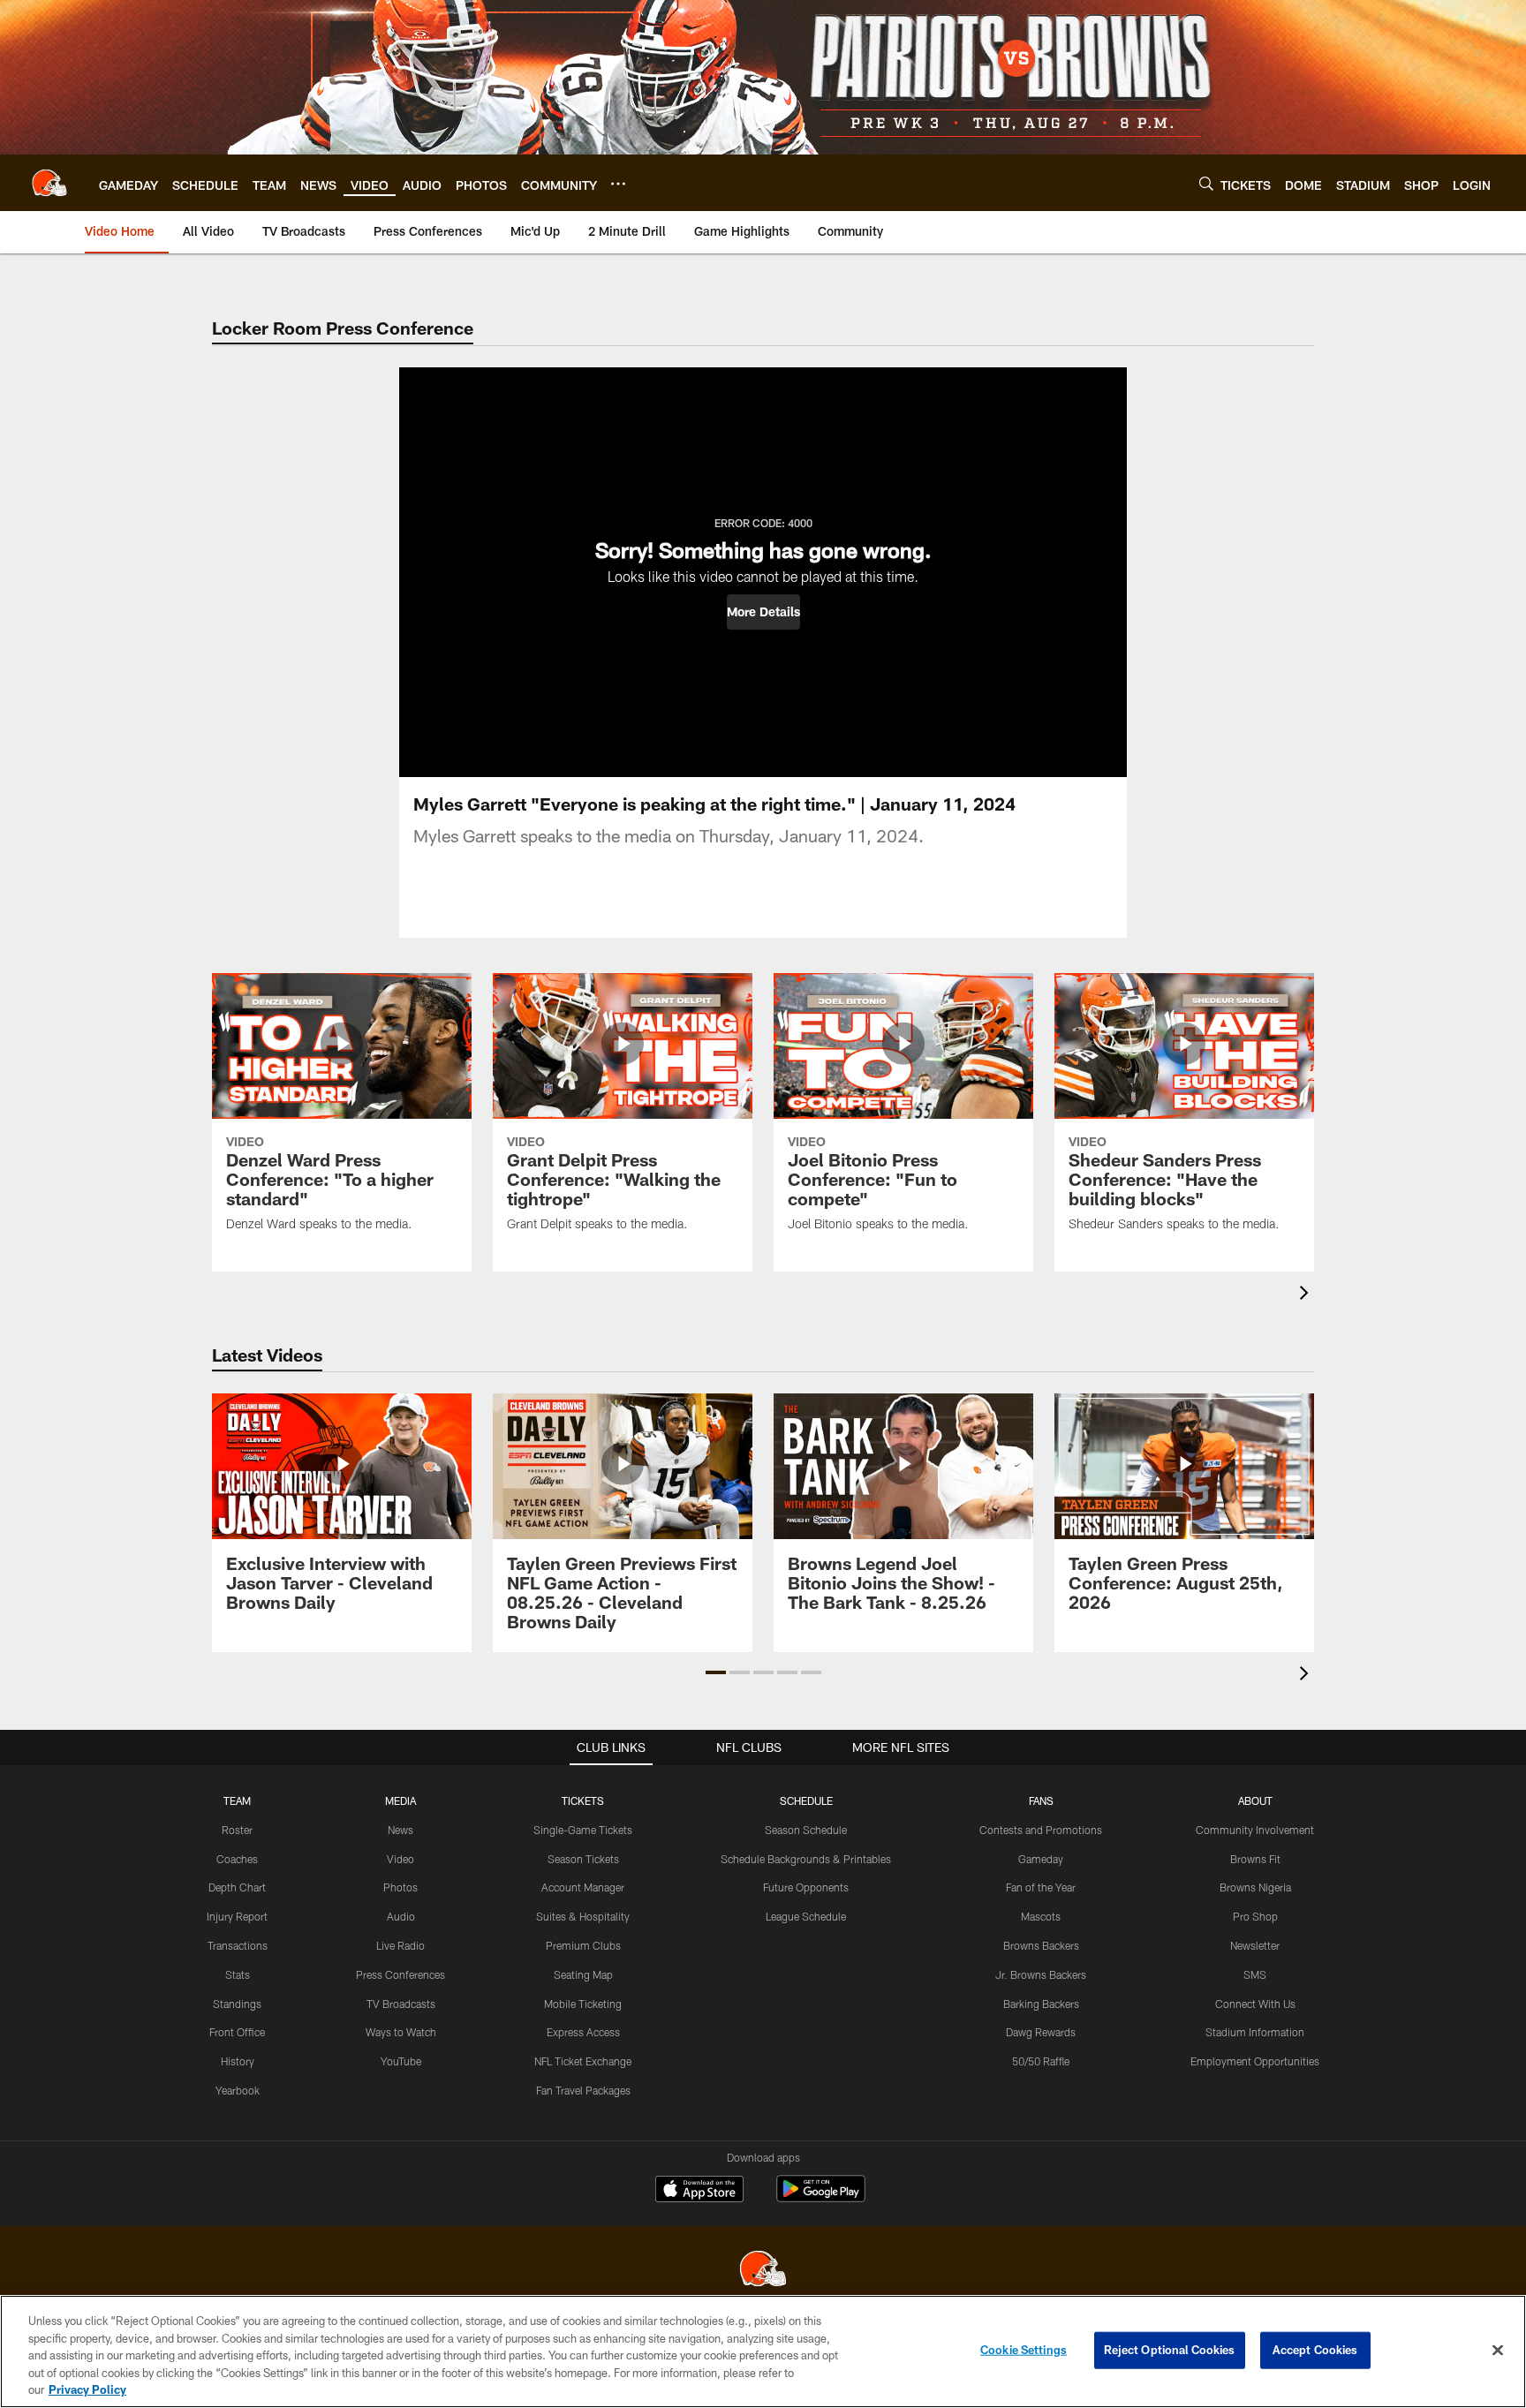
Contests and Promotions (1041, 1830)
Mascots (1041, 1916)
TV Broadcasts (401, 2004)
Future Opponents (806, 1887)
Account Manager (583, 1887)
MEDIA (400, 1800)
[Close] (1498, 2351)
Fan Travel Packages (583, 2090)
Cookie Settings (1024, 2350)
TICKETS (583, 1800)
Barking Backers (1041, 2004)
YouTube (401, 2061)
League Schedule (806, 1916)
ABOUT (1255, 1800)
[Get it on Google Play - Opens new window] (821, 2197)
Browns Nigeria (1255, 1887)
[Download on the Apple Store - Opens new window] (699, 2191)
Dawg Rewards (1041, 2032)
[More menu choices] (618, 184)
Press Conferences (400, 1974)
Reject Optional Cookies (1170, 2350)
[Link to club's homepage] (49, 183)
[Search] (1206, 183)
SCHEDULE (806, 1800)
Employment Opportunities (1255, 2061)
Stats (238, 1974)
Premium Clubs (583, 1945)
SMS (1255, 1974)
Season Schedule (806, 1830)
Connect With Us (1255, 2004)
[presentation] (1307, 1295)
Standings (237, 2004)
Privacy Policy (87, 2389)
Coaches (237, 1859)
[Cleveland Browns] (763, 2271)
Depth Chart (237, 1887)
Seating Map (583, 1974)
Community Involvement (1255, 1830)
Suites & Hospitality (583, 1916)
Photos (400, 1887)
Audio (401, 1916)
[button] (763, 612)
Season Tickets (583, 1859)
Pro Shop (1255, 1916)
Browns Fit (1255, 1859)
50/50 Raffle (1041, 2061)
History (238, 2061)
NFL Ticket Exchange (583, 2061)
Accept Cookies (1315, 2350)
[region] (763, 2351)
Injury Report (237, 1916)
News (400, 1830)
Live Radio (400, 1945)
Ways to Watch (401, 2032)
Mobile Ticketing (583, 2004)
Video (400, 1859)
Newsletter (1255, 1945)
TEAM (237, 1800)
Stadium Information (1255, 2032)
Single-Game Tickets (583, 1830)
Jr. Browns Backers (1041, 1974)
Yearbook (238, 2090)
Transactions (238, 1945)
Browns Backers (1041, 1945)
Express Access (583, 2032)
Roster (237, 1830)
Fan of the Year (1041, 1887)
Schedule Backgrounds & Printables (806, 1859)
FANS (1041, 1800)
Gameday (1041, 1859)
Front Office (237, 2032)
